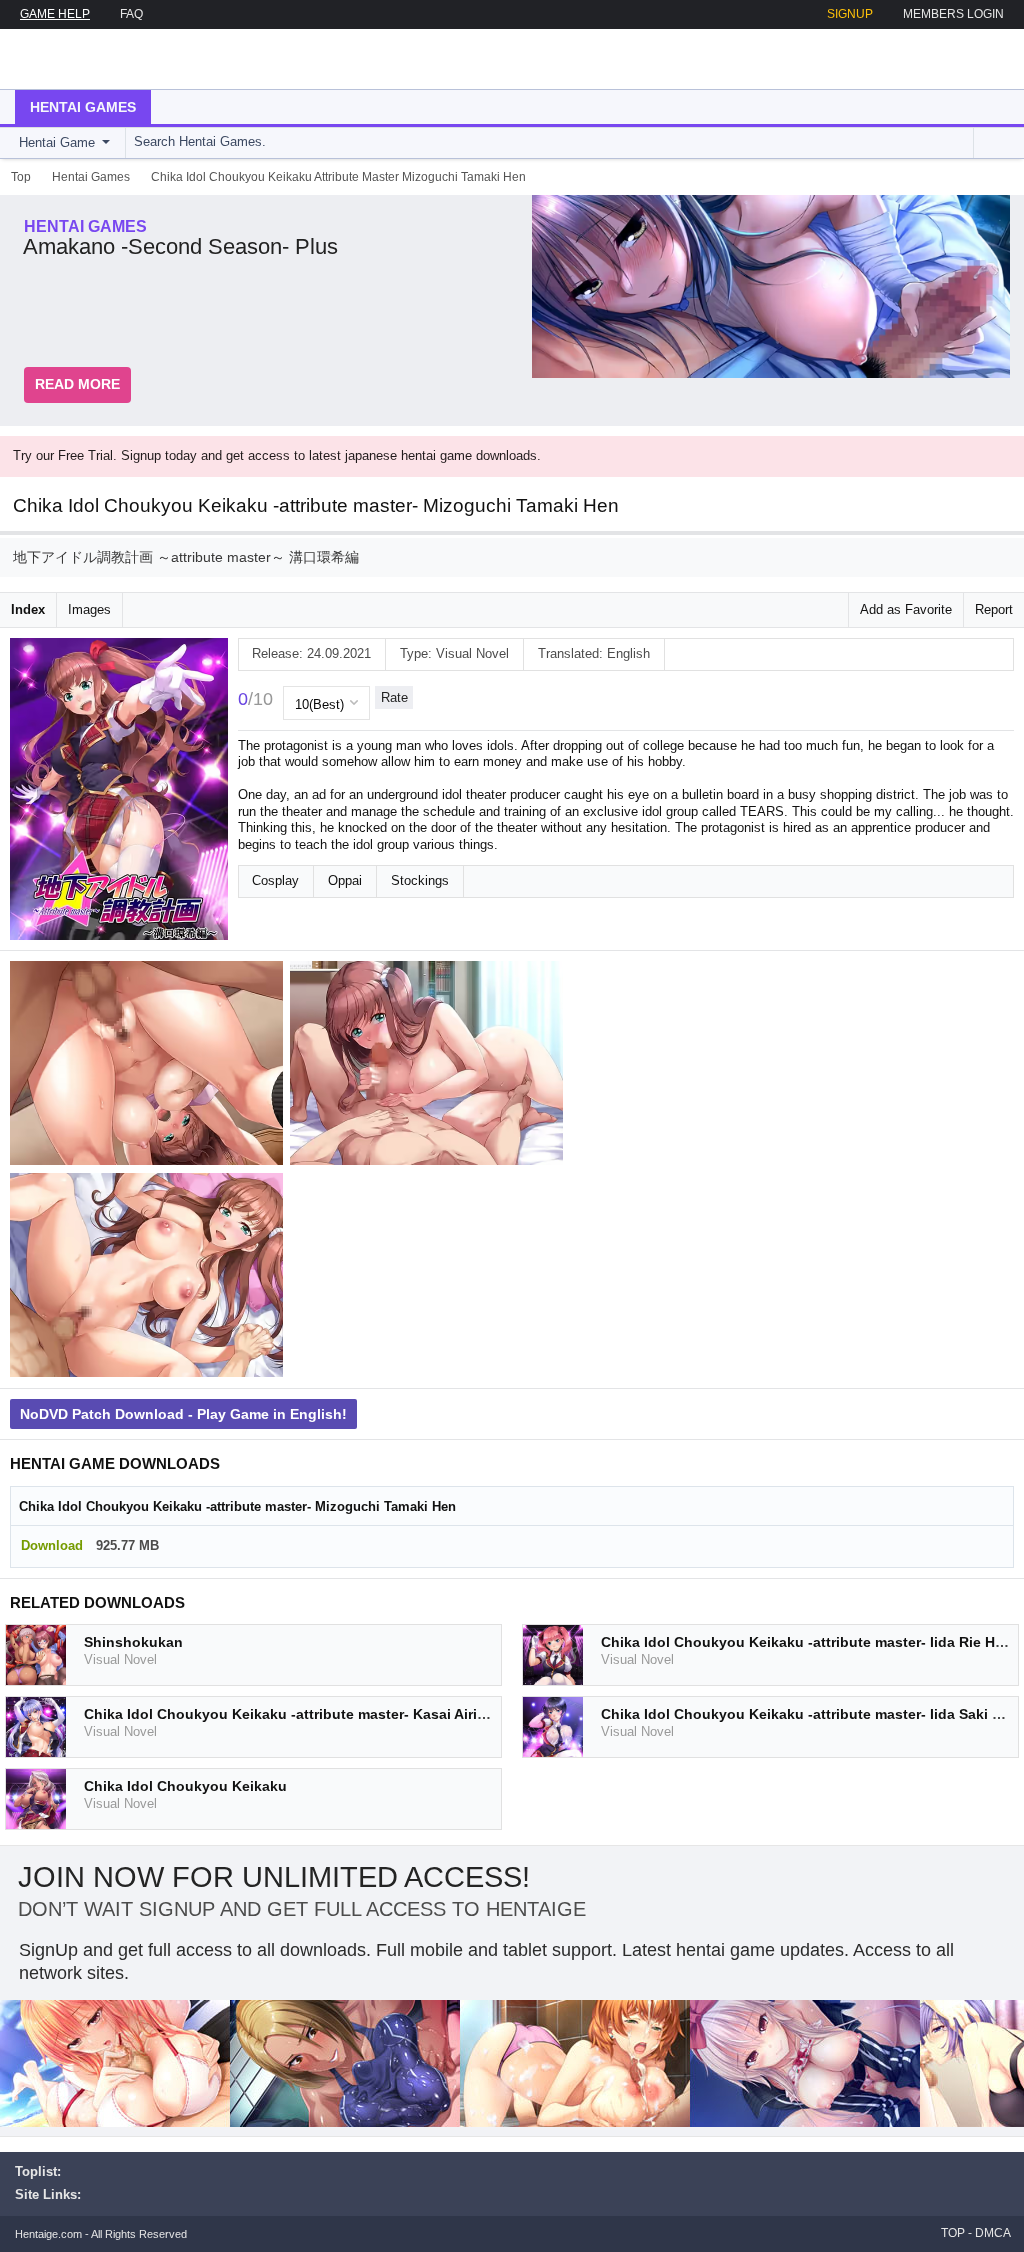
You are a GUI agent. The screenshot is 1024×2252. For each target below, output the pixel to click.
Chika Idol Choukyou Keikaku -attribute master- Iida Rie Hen (806, 1642)
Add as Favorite (906, 609)
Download (52, 1545)
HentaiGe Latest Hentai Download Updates (116, 59)
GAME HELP (55, 14)
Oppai (345, 880)
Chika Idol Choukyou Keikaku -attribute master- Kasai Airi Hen (296, 1714)
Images (89, 609)
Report (994, 609)
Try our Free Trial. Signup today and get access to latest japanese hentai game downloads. (277, 455)
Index (28, 609)
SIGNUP (850, 14)
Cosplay (275, 880)
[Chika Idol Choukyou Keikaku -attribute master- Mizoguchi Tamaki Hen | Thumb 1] (150, 1067)
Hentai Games (83, 107)
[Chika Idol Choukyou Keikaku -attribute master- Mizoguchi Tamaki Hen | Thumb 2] (430, 1067)
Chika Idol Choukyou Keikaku (185, 1786)
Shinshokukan (133, 1642)
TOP (953, 2233)
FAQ (131, 14)
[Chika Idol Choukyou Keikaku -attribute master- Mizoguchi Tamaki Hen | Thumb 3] (710, 1067)
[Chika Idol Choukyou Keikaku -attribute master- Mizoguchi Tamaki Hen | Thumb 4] (150, 1279)
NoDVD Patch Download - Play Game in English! (183, 1414)
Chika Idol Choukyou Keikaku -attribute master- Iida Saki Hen (810, 1714)
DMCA (993, 2233)
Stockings (420, 880)
